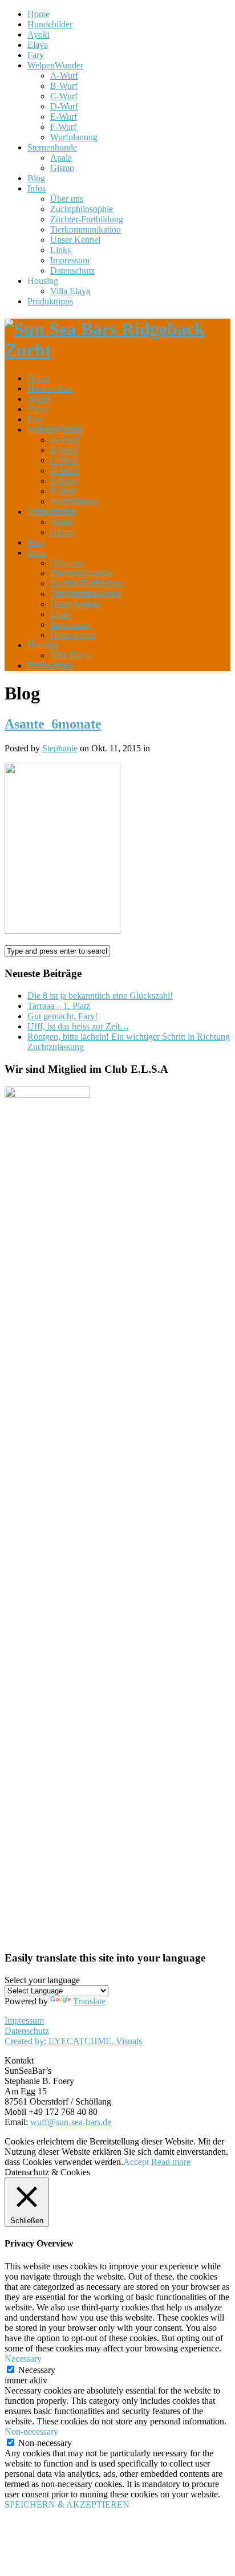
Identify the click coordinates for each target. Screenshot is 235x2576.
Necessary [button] (23, 2359)
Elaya (38, 45)
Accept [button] (136, 2162)
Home (39, 14)
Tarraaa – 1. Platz (59, 1006)
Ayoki (39, 34)
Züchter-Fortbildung (87, 219)
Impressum (70, 260)
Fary (36, 55)
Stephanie (60, 748)
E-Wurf (64, 117)
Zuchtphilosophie (82, 209)
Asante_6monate (53, 724)
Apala (61, 158)
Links (60, 250)
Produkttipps (50, 301)
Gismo (62, 168)
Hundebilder (50, 24)
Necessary (37, 2370)
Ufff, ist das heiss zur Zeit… (78, 1026)
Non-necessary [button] (31, 2431)
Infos (37, 188)
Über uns (67, 199)
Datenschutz (72, 270)
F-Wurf (63, 127)
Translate (89, 2001)
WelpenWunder (55, 65)
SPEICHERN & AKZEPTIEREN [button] (67, 2504)
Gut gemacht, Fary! (62, 1016)
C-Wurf (64, 96)
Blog (36, 178)
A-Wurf (64, 76)
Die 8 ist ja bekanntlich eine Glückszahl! (100, 996)
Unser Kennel (75, 240)
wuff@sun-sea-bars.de (71, 2122)
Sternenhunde (52, 147)
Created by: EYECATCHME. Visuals (73, 2041)
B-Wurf (64, 86)
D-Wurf (64, 106)
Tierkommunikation (86, 229)
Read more (171, 2162)
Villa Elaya (70, 291)
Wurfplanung (74, 137)
